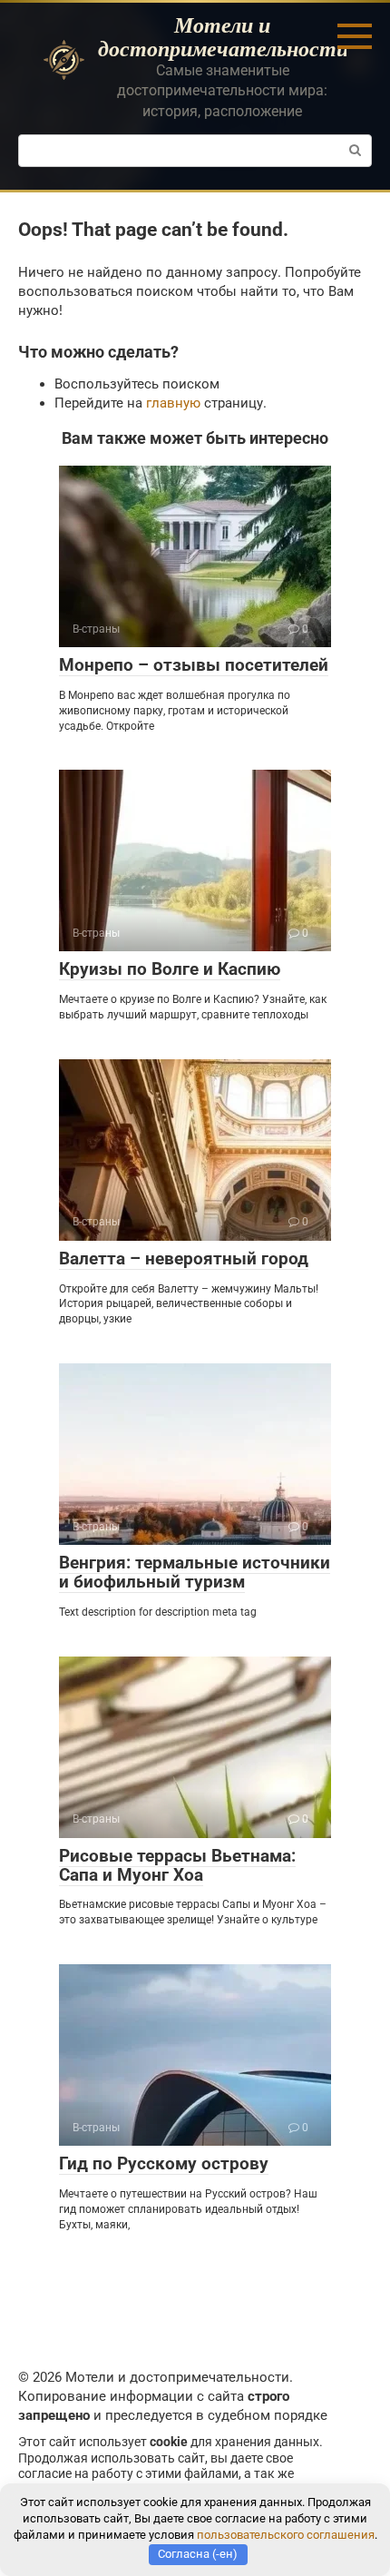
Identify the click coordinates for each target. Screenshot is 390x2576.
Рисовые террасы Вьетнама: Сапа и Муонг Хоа (177, 1865)
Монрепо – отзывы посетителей (194, 665)
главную (173, 403)
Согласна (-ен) (198, 2554)
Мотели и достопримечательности (223, 36)
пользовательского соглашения (286, 2535)
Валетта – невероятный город (184, 1259)
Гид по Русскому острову (164, 2163)
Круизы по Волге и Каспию (170, 969)
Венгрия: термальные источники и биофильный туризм (195, 1572)
